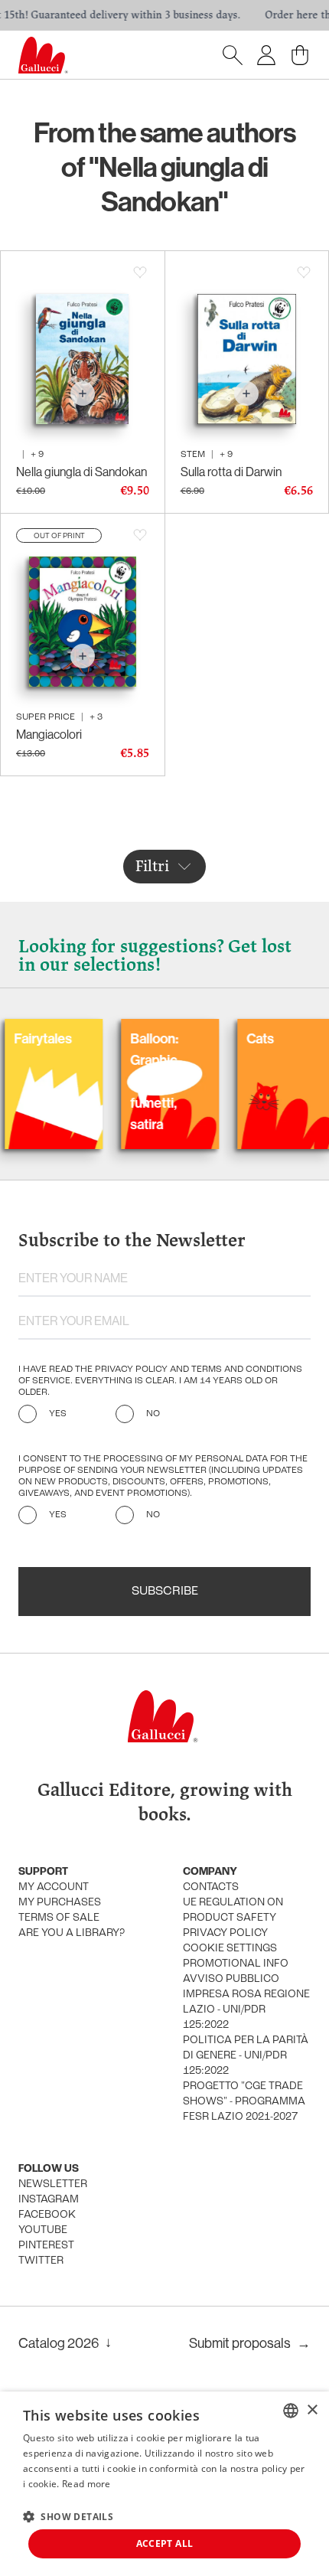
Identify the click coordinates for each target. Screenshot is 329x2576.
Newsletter (53, 2184)
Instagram (49, 2200)
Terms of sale (59, 1918)
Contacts (211, 1887)
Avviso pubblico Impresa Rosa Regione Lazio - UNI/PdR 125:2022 (246, 2002)
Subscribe (165, 1592)
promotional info (236, 1964)
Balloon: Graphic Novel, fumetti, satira (118, 1082)
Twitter (41, 2261)
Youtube (43, 2230)
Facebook (47, 2215)
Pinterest (46, 2246)
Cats (224, 1039)
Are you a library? (72, 1933)
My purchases (60, 1903)
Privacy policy (225, 1933)
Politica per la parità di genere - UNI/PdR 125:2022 (246, 2056)
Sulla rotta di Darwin (231, 472)
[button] (68, 2516)
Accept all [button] (165, 2543)
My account (54, 1887)
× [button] (312, 2410)
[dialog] (164, 2484)
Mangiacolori (49, 734)
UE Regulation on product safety (233, 1910)
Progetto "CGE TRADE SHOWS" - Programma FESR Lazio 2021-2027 (244, 2102)
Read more (86, 2484)
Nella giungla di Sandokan (81, 472)
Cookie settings (230, 1949)
